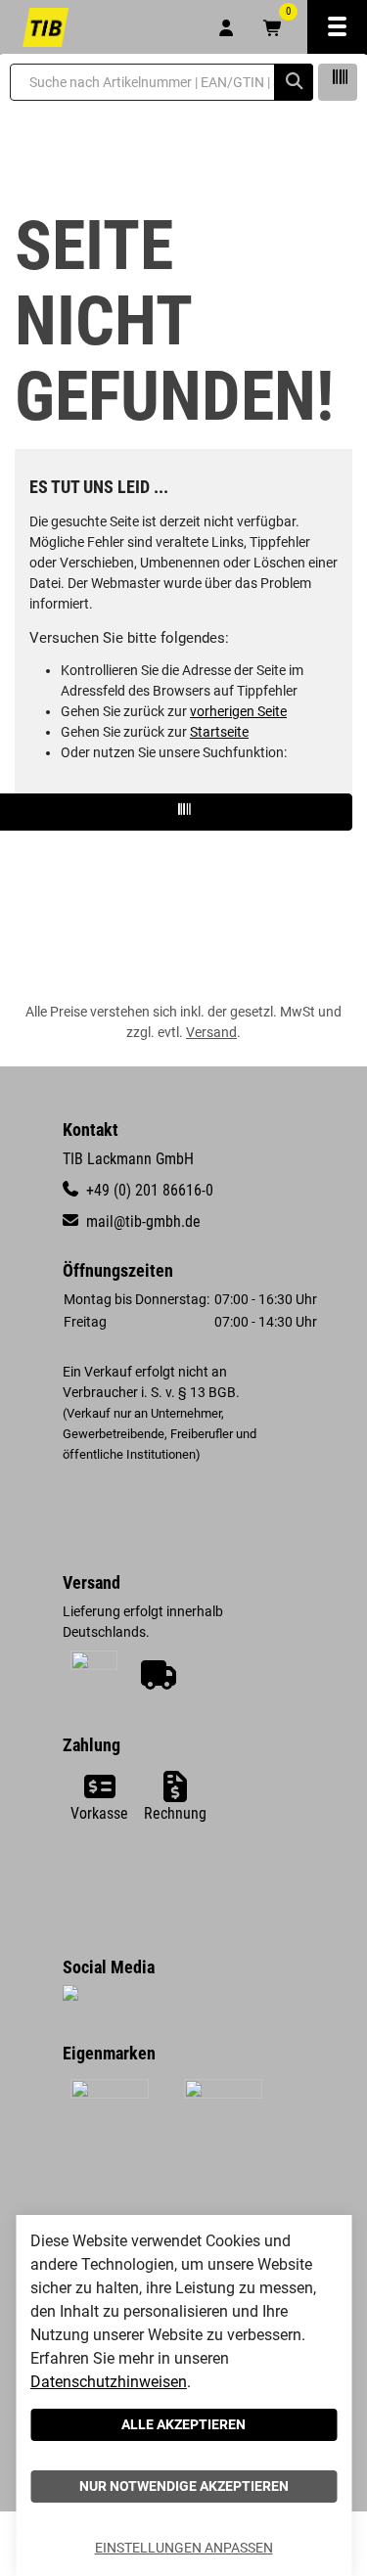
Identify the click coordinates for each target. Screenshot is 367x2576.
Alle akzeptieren (183, 2424)
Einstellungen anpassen (184, 2548)
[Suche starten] (294, 82)
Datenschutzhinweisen (109, 2382)
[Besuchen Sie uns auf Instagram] (70, 1996)
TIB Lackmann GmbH (128, 1159)
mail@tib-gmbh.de (141, 1221)
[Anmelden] (226, 27)
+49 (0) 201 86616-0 (148, 1190)
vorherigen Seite (238, 711)
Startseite (219, 732)
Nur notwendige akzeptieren (184, 2486)
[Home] (46, 27)
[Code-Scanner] (338, 82)
